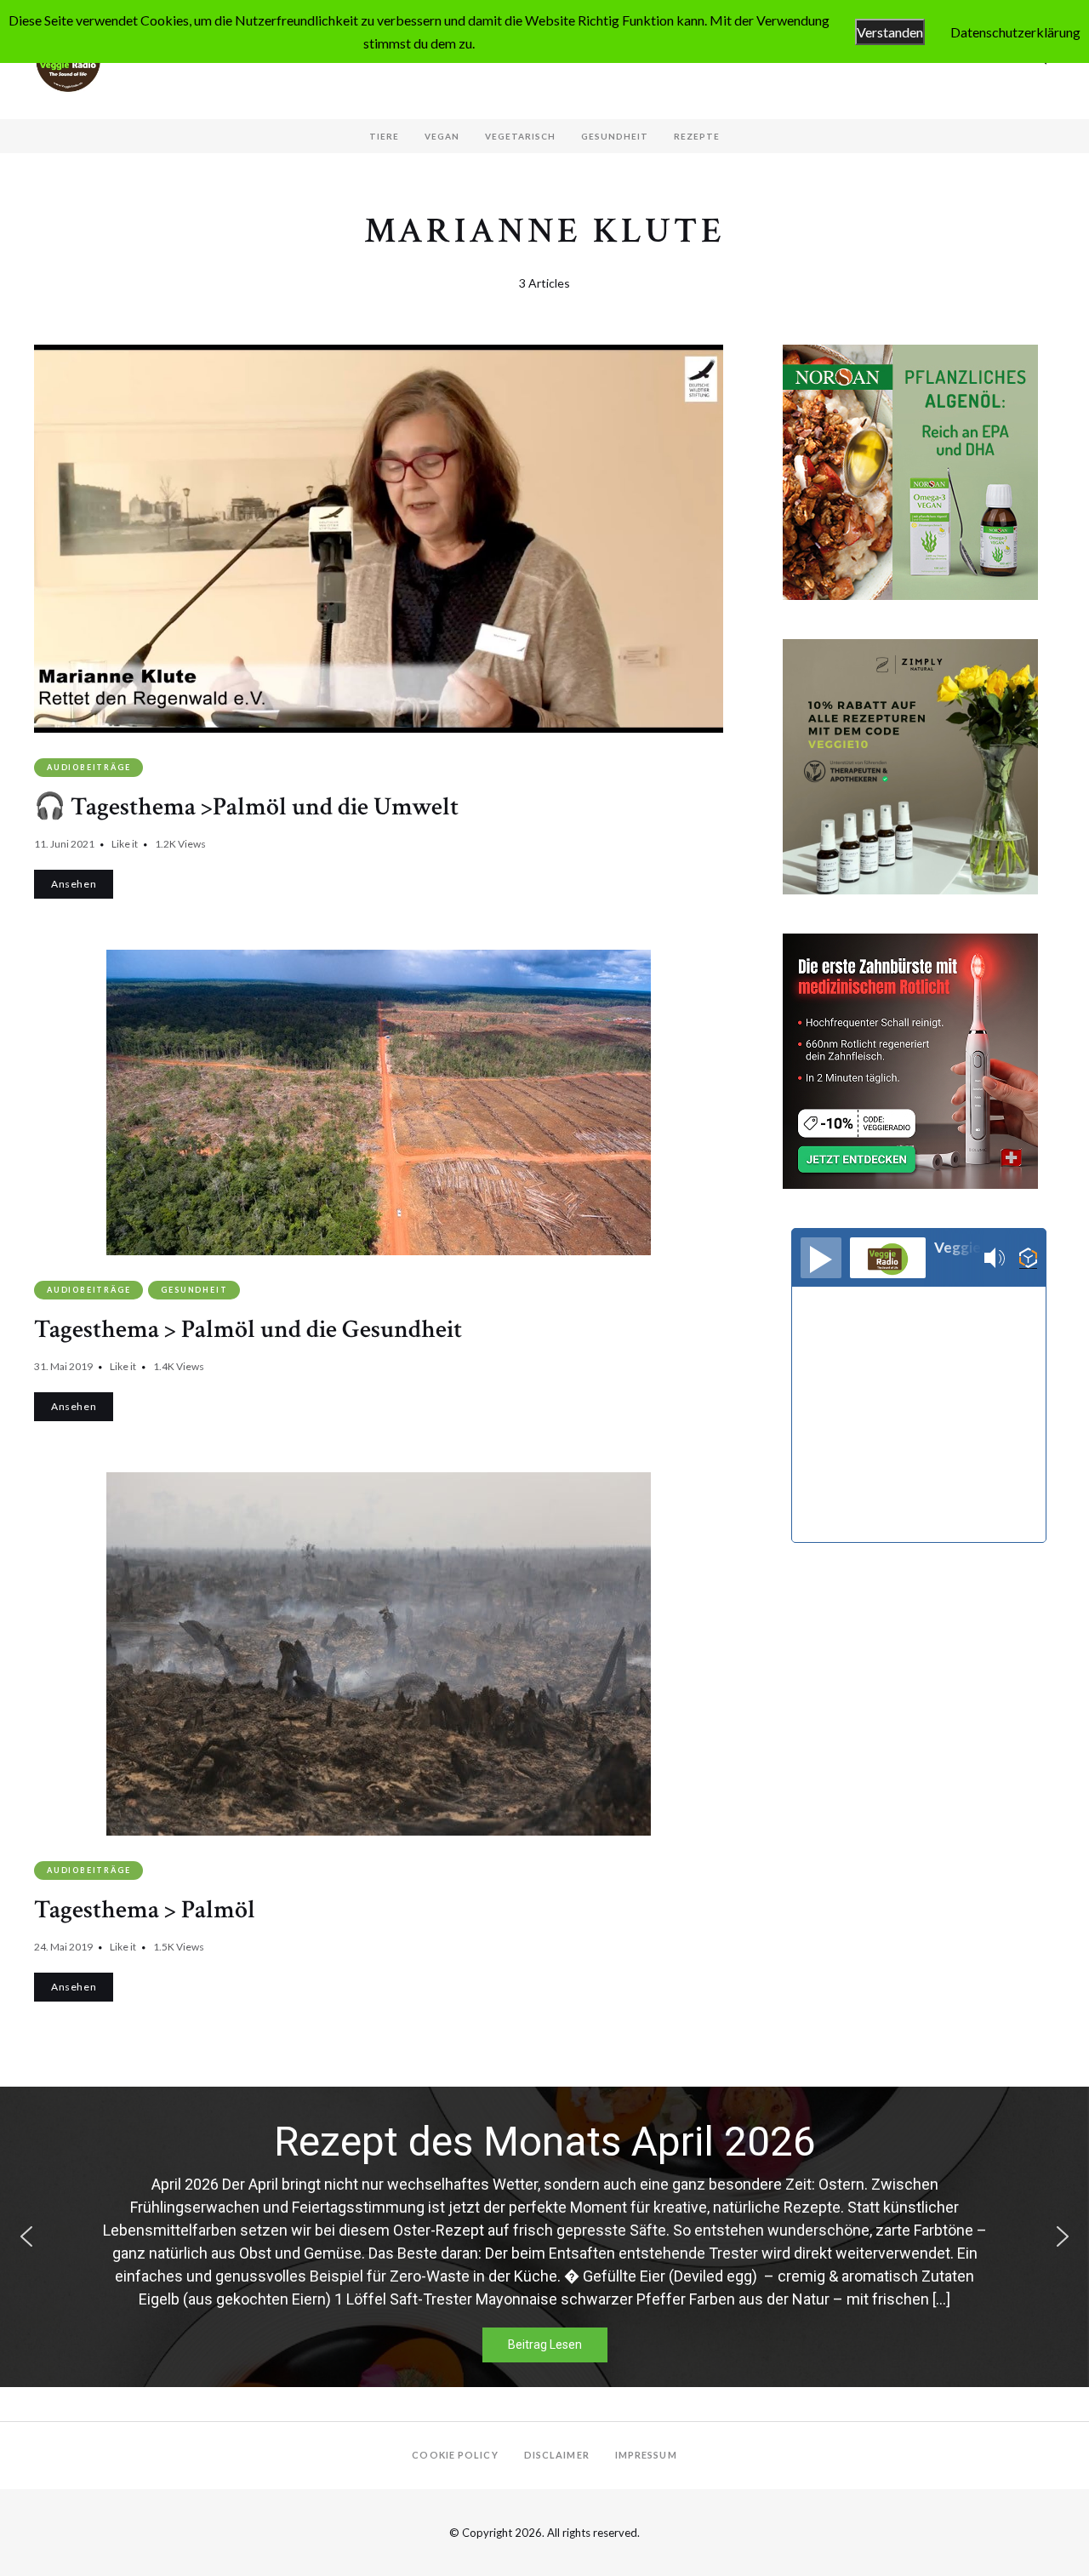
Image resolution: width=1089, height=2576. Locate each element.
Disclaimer (557, 2455)
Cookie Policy (455, 2455)
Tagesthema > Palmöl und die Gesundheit (248, 1330)
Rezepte (697, 136)
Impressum (646, 2455)
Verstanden (890, 32)
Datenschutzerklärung (1015, 32)
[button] (26, 2236)
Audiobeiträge (88, 767)
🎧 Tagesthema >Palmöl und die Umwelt (246, 807)
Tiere (384, 136)
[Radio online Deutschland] (1028, 1258)
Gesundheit (615, 136)
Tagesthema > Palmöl (145, 1910)
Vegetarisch (520, 136)
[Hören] (821, 1258)
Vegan (442, 136)
